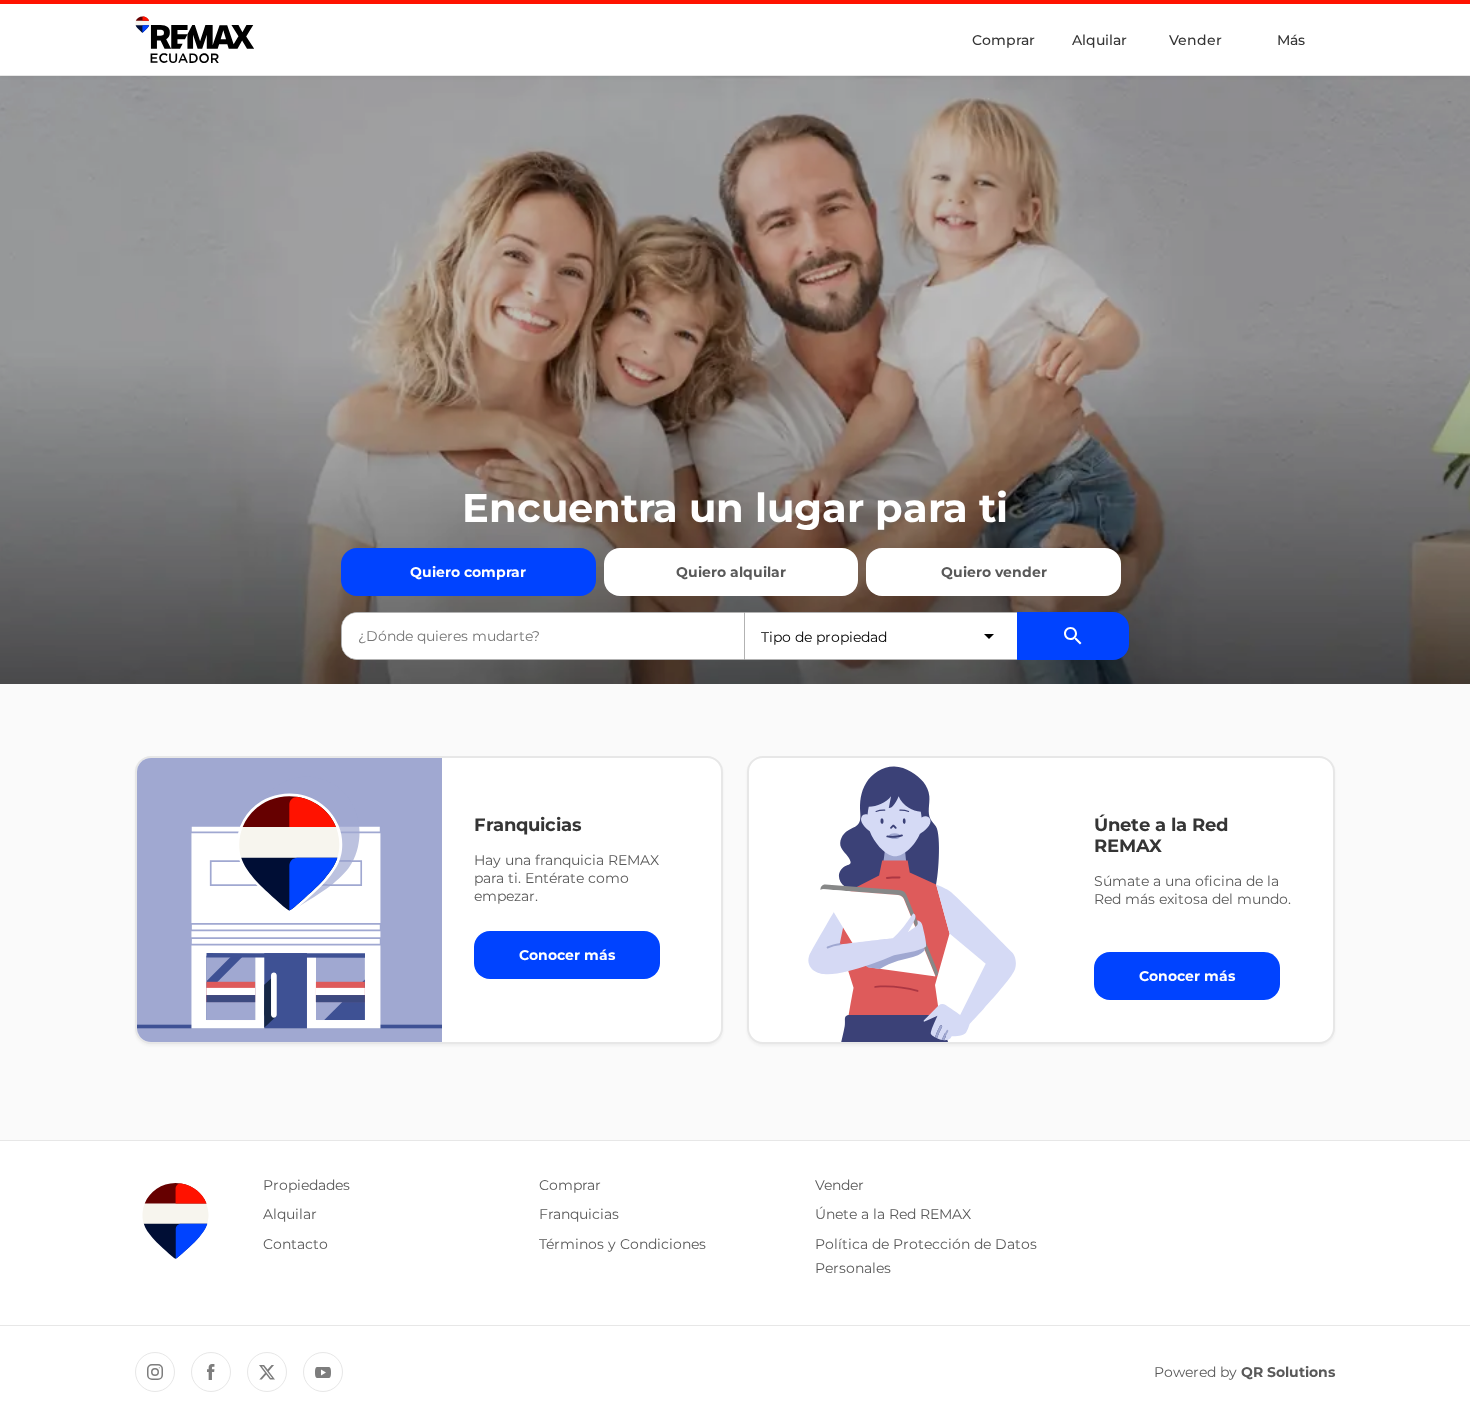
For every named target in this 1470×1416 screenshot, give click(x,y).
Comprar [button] (570, 1185)
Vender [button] (839, 1185)
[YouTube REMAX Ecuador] (323, 1372)
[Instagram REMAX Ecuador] (155, 1372)
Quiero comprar (468, 572)
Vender (1195, 40)
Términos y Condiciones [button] (622, 1244)
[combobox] (543, 636)
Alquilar (1099, 40)
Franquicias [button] (579, 1214)
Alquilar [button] (290, 1214)
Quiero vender (994, 572)
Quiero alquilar (731, 572)
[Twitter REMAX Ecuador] (267, 1372)
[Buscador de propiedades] (1073, 636)
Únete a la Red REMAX (893, 1214)
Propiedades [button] (306, 1185)
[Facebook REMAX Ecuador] (211, 1372)
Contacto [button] (295, 1244)
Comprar (1003, 40)
